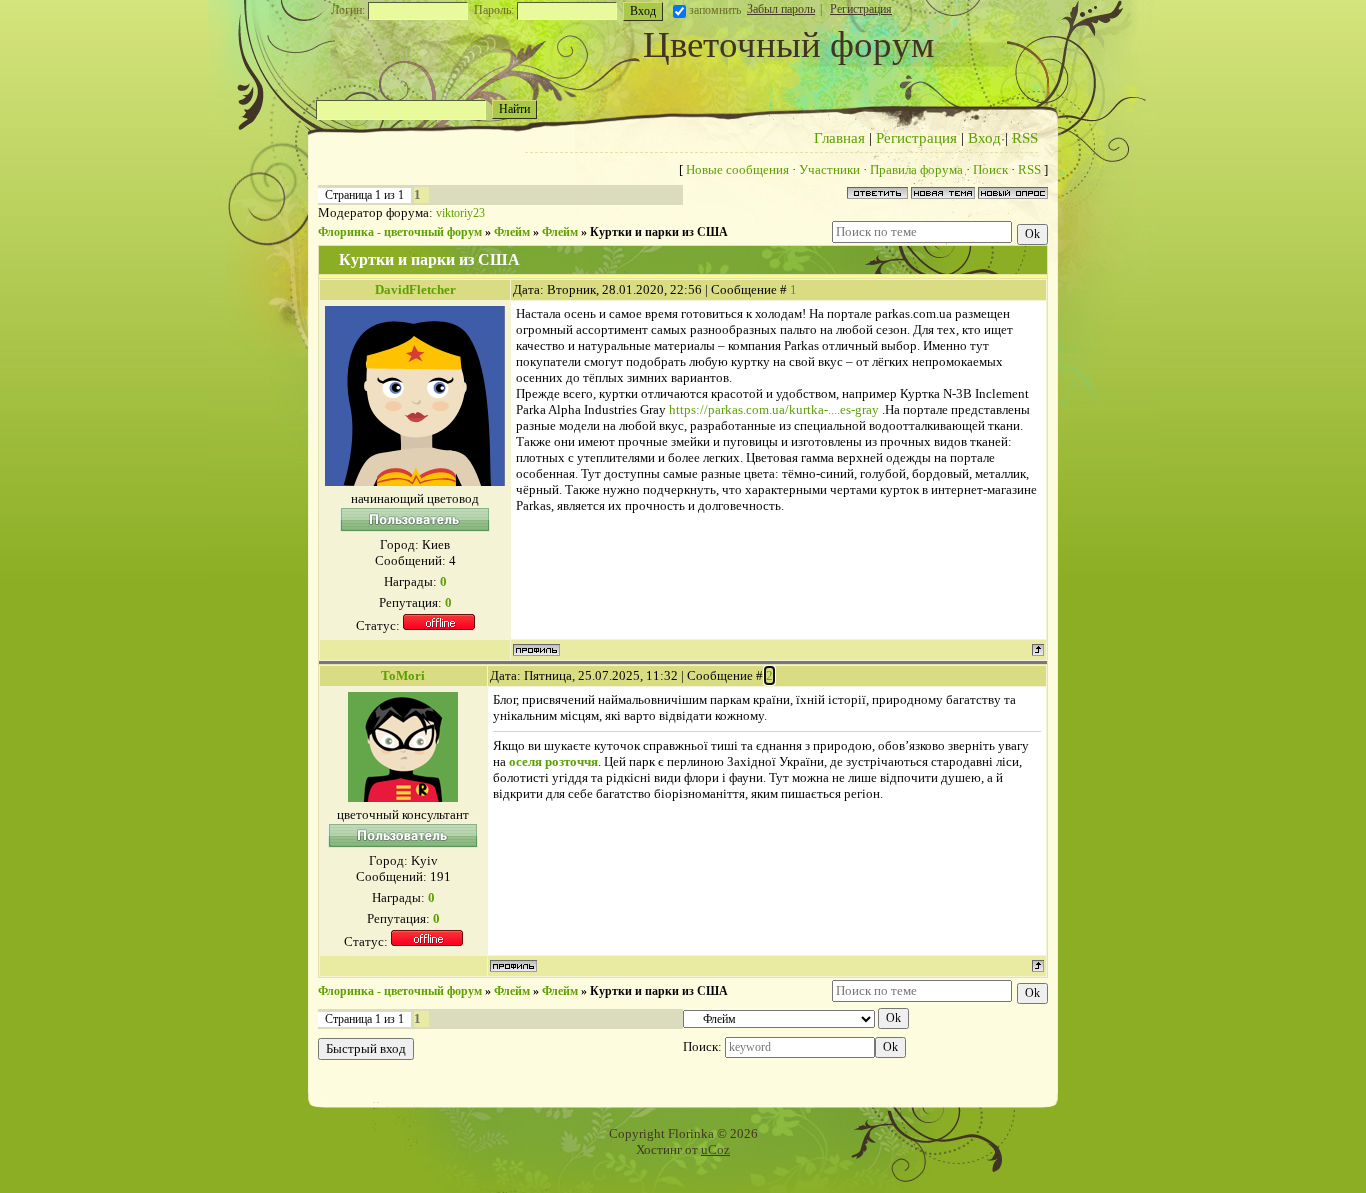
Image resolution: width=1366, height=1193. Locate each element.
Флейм (512, 232)
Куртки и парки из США (659, 232)
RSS (1025, 138)
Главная (839, 138)
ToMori (403, 675)
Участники (829, 169)
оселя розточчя (553, 761)
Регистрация (861, 9)
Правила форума (916, 169)
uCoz (715, 1149)
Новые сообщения (737, 169)
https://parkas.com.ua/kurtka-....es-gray (774, 409)
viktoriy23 (460, 213)
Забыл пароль (781, 9)
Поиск (990, 169)
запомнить (715, 10)
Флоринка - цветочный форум (400, 232)
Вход (984, 138)
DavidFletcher (415, 289)
